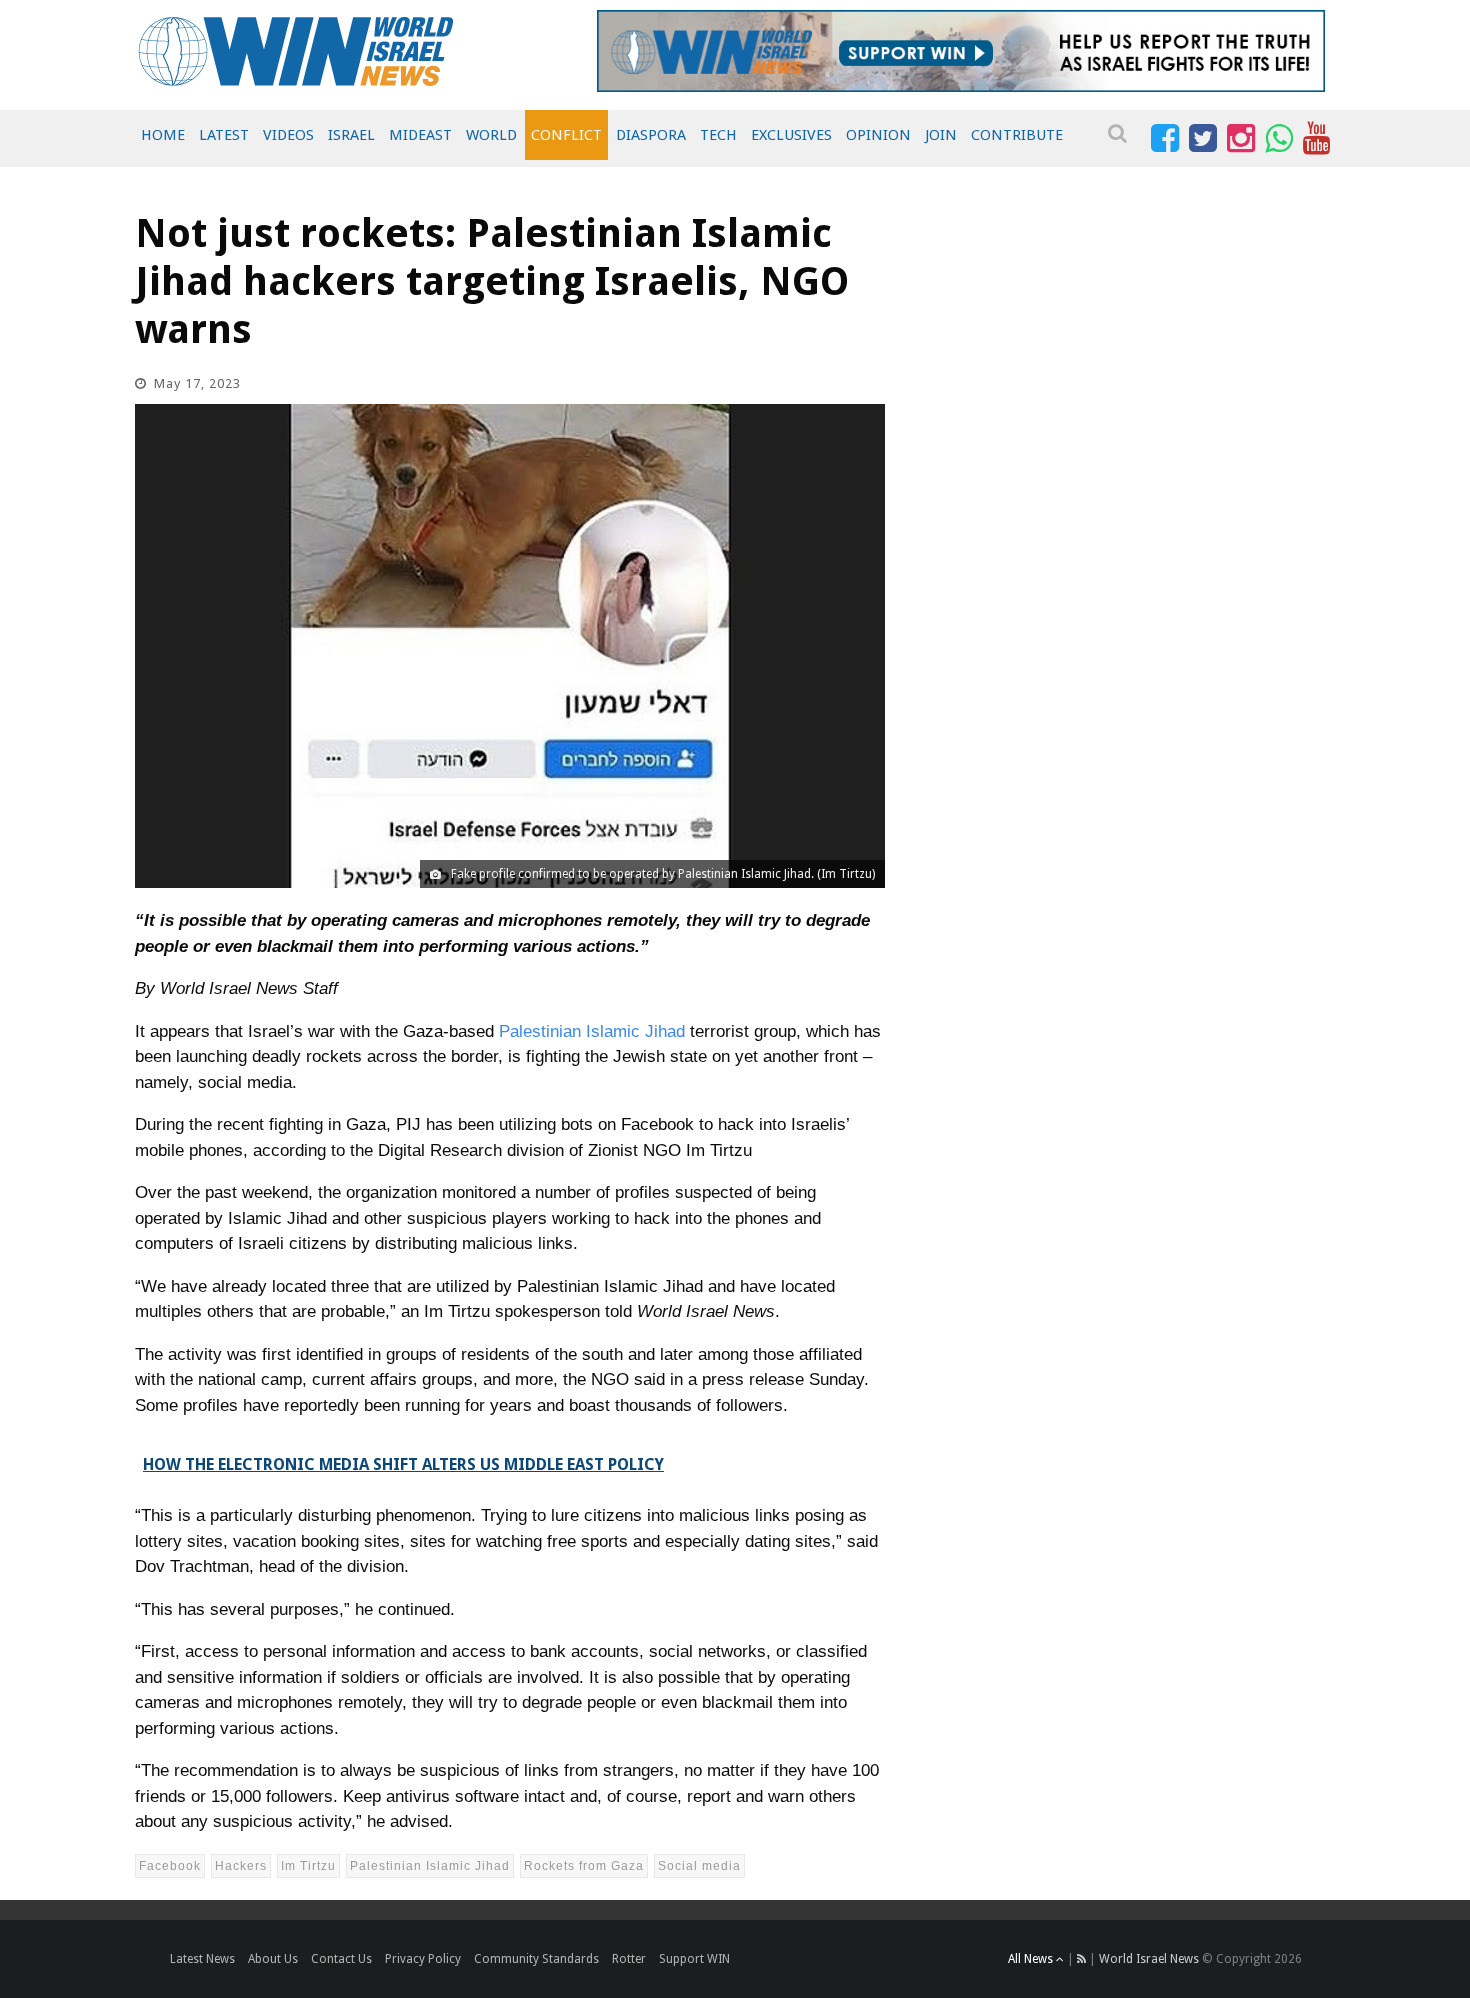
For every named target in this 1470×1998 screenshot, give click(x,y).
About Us (273, 1959)
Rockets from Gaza (584, 1866)
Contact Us (341, 1959)
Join (941, 135)
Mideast (420, 135)
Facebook (170, 1866)
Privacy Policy (423, 1959)
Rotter (629, 1959)
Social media (699, 1866)
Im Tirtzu (308, 1866)
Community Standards (536, 1959)
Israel (351, 135)
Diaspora (651, 135)
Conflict (566, 135)
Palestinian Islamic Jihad (592, 1031)
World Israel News (1149, 1959)
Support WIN (694, 1959)
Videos (288, 135)
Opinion (878, 135)
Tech (718, 135)
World (491, 135)
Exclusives (791, 135)
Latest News (202, 1959)
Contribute (1017, 135)
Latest (224, 135)
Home (163, 135)
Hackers (241, 1866)
